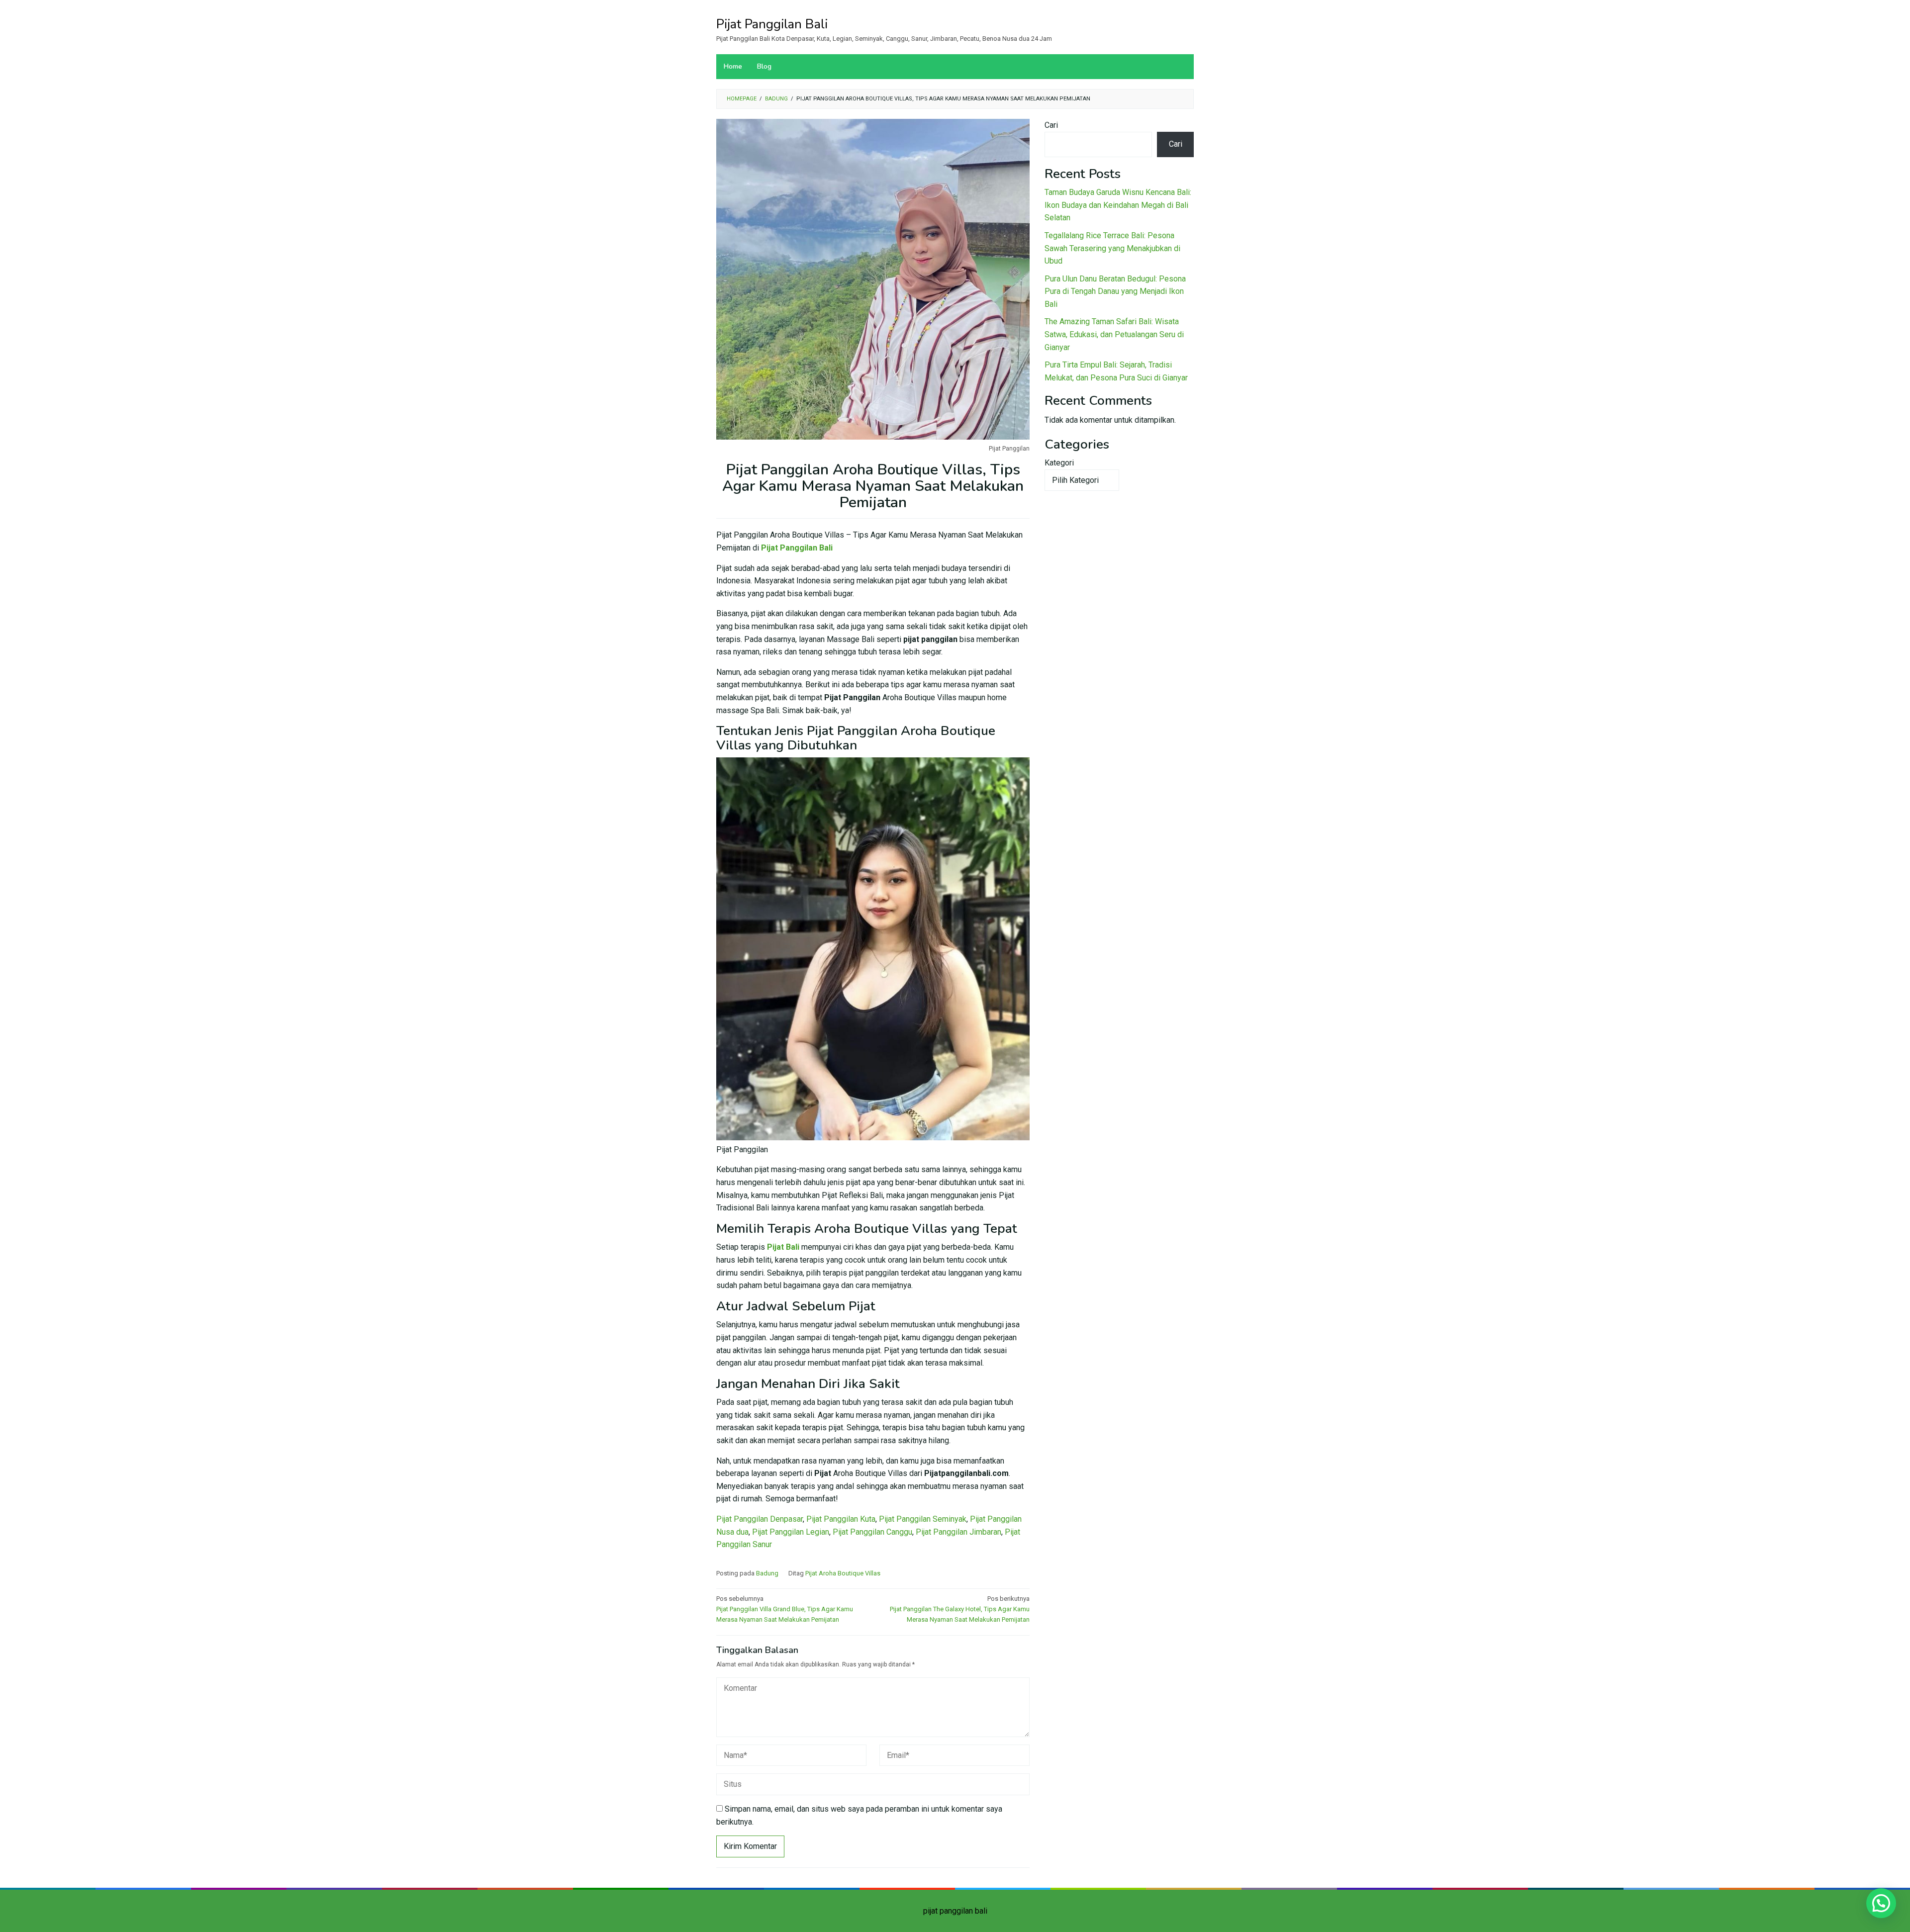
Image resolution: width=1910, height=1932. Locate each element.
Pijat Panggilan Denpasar (760, 1519)
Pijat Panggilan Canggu (872, 1532)
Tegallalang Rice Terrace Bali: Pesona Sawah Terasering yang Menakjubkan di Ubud (1112, 248)
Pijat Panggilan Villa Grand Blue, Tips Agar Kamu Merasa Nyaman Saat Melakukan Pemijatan (785, 1609)
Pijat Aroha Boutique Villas (843, 1573)
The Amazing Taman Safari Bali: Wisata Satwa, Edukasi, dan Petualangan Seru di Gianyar (1114, 334)
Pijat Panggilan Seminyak (923, 1519)
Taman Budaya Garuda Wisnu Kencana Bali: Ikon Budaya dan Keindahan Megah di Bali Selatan (1118, 205)
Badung (767, 1573)
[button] (1881, 1903)
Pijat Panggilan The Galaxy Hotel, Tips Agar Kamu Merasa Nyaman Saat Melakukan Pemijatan (960, 1609)
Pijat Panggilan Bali (772, 24)
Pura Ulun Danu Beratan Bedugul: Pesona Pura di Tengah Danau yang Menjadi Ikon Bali (1115, 291)
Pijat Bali (783, 1247)
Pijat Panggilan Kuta (841, 1519)
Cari (1051, 125)
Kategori (1059, 463)
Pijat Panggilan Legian (791, 1532)
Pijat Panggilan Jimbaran (958, 1532)
